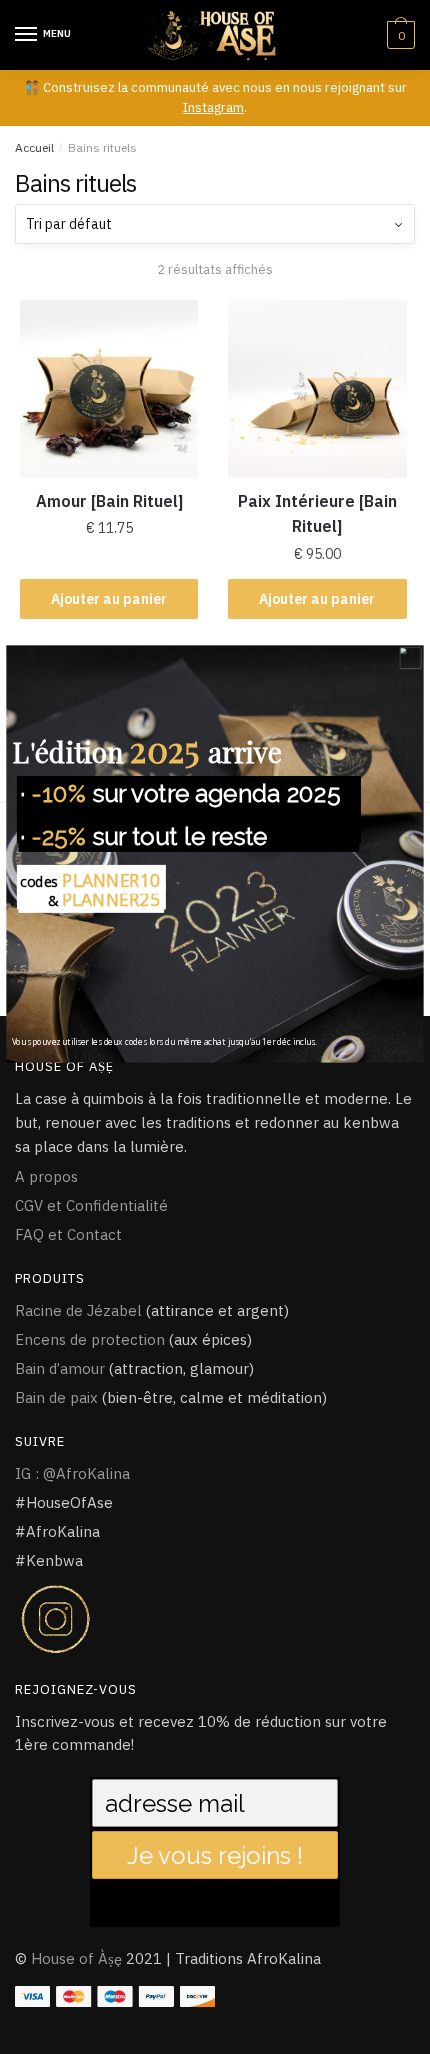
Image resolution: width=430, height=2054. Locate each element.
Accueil (34, 147)
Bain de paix (56, 1397)
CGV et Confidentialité (91, 1205)
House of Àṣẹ (76, 1958)
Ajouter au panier (109, 599)
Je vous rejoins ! (215, 1855)
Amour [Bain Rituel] (109, 501)
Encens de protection (90, 1339)
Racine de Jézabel (78, 1310)
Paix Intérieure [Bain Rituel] (317, 514)
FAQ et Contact (68, 1234)
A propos (46, 1176)
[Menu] (27, 35)
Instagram (213, 107)
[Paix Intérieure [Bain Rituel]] (317, 389)
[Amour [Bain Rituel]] (109, 389)
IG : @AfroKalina (72, 1473)
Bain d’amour (60, 1368)
